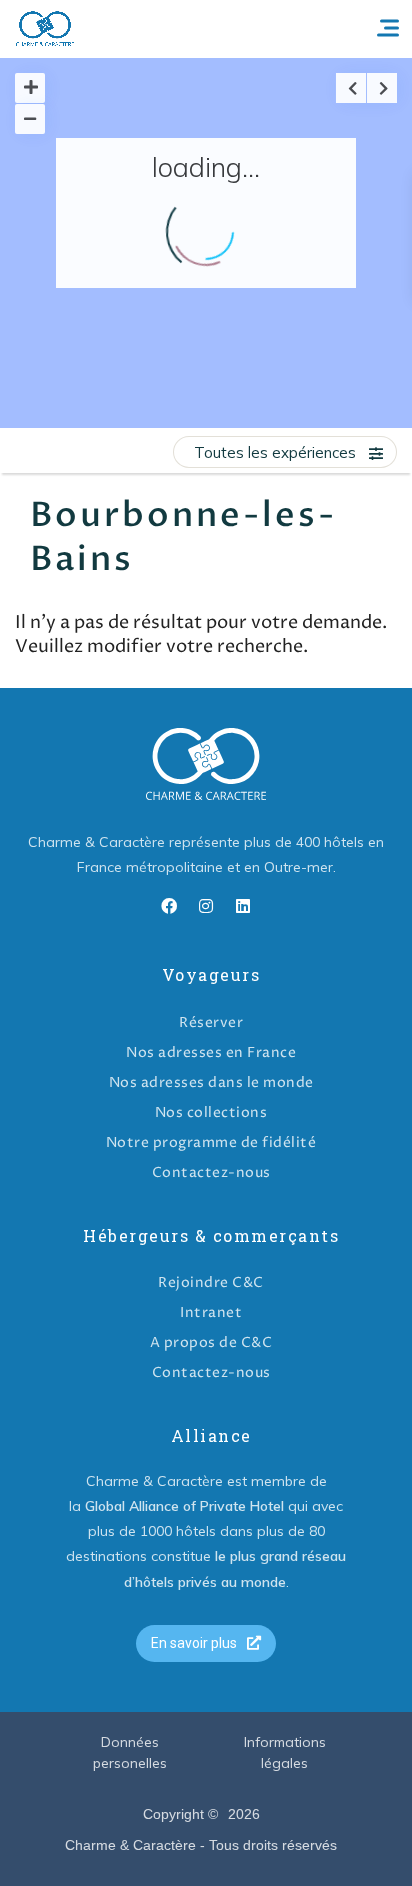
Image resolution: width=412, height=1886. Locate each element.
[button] (206, 1643)
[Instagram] (206, 906)
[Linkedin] (243, 906)
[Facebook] (169, 906)
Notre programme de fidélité (211, 1142)
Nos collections (211, 1112)
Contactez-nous (211, 1172)
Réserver (211, 1022)
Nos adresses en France (211, 1052)
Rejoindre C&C (211, 1282)
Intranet (211, 1312)
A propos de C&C (211, 1342)
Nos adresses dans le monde (211, 1082)
